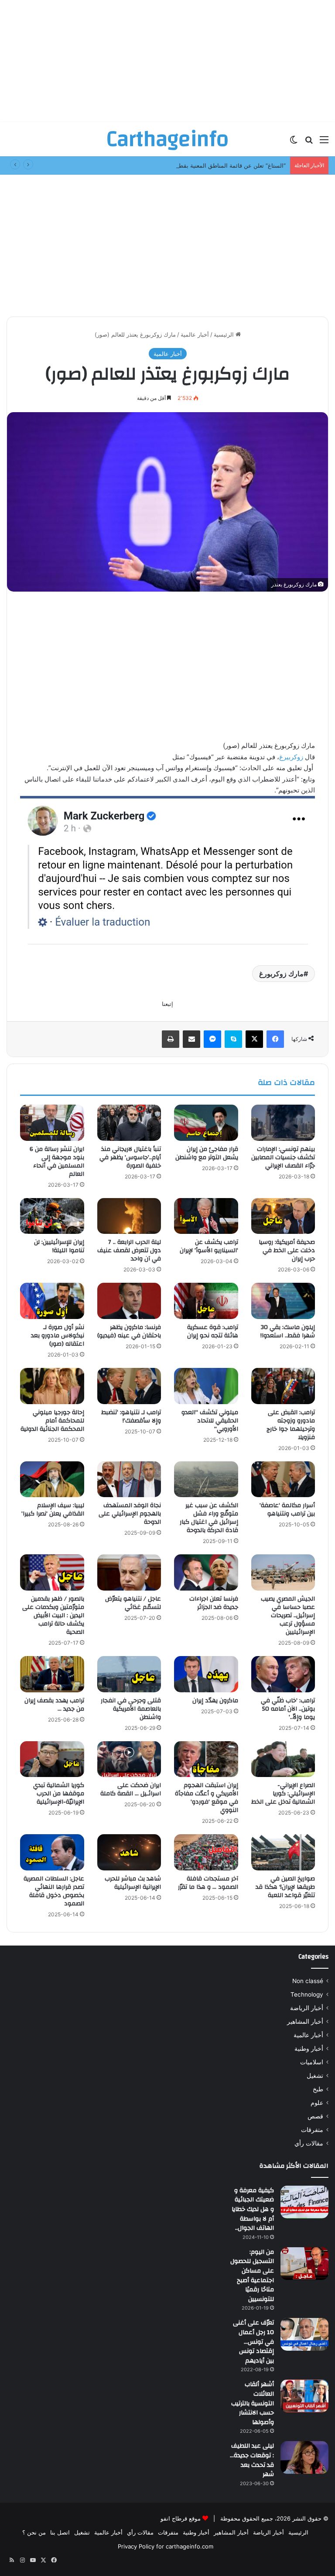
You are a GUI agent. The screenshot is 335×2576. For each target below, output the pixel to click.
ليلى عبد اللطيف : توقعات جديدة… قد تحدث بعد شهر (252, 2460)
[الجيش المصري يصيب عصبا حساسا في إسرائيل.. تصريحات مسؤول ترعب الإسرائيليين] (283, 1572)
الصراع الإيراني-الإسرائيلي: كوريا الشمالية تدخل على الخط (283, 1794)
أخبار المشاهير (305, 2022)
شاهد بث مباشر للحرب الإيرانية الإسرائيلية (133, 1883)
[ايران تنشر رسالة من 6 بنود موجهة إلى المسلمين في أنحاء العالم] (52, 1123)
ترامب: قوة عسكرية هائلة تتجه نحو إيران (213, 1331)
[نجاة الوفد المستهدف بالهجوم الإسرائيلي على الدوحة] (129, 1479)
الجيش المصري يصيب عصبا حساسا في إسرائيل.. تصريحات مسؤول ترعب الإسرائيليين (288, 1615)
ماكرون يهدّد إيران (215, 1701)
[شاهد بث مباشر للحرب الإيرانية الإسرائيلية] (129, 1852)
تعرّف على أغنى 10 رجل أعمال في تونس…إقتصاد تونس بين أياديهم (253, 2342)
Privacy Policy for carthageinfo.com (166, 2546)
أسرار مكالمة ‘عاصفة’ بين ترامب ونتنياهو (287, 1510)
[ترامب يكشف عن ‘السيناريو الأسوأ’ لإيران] (206, 1216)
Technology (307, 1994)
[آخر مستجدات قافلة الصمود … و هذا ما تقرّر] (206, 1852)
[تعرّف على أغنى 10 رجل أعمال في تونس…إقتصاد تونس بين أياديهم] (304, 2334)
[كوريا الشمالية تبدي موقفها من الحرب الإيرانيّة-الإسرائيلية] (52, 1759)
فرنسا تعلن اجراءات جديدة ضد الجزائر (214, 1603)
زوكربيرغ (291, 757)
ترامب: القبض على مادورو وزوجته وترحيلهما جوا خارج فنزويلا (291, 1425)
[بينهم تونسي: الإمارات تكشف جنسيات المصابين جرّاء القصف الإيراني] (283, 1123)
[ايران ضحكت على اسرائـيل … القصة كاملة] (129, 1759)
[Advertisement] (167, 61)
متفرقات (312, 2130)
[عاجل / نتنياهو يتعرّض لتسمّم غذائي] (129, 1572)
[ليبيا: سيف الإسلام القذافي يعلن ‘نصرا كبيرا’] (52, 1479)
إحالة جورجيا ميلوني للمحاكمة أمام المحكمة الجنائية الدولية (52, 1421)
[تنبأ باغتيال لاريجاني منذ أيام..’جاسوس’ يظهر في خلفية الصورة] (129, 1123)
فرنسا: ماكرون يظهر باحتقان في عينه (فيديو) (129, 1331)
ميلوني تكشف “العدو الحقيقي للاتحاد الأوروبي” (210, 1421)
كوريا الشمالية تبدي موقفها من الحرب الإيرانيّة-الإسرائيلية (59, 1794)
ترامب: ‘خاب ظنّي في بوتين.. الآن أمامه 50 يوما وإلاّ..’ (288, 1709)
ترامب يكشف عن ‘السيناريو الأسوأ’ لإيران (209, 1246)
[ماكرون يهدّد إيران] (206, 1674)
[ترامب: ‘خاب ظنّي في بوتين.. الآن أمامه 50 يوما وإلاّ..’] (283, 1674)
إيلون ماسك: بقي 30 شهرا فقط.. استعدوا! (288, 1331)
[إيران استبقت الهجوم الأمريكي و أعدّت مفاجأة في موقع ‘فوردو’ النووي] (206, 1759)
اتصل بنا (60, 2532)
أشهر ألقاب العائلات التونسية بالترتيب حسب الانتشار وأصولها (253, 2403)
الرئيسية (225, 334)
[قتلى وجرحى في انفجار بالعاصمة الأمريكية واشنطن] (129, 1674)
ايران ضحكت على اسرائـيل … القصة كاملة (131, 1789)
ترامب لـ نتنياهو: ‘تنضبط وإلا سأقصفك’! (131, 1417)
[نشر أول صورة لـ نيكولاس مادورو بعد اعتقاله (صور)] (52, 1301)
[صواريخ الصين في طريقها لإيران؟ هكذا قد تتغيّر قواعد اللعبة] (283, 1852)
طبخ (318, 2089)
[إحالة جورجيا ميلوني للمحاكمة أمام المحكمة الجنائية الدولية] (52, 1386)
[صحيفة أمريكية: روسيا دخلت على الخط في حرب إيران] (283, 1216)
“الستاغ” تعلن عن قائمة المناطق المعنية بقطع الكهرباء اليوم (214, 165)
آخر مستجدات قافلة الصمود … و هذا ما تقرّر (208, 1883)
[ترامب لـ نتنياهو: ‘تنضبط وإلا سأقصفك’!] (129, 1386)
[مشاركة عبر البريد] (191, 1039)
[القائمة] (324, 143)
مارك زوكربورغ (281, 974)
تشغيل (315, 2076)
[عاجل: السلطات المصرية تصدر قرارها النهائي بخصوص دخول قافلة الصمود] (52, 1852)
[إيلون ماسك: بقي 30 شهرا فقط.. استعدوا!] (283, 1301)
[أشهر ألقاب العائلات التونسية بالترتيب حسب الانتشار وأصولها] (304, 2396)
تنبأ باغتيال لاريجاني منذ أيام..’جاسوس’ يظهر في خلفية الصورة (130, 1157)
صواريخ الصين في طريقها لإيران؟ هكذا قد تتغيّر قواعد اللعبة (285, 1887)
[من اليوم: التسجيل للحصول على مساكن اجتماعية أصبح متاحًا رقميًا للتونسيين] (304, 2264)
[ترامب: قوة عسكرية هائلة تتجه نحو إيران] (206, 1301)
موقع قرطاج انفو (181, 2518)
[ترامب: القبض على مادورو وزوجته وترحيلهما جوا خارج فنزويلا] (283, 1386)
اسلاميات (312, 2062)
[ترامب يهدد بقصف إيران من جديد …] (52, 1674)
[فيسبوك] (275, 1039)
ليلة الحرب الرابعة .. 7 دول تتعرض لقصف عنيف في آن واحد (129, 1250)
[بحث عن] (309, 143)
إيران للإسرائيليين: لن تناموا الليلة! (59, 1246)
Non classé (308, 1981)
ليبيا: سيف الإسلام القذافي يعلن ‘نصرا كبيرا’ (53, 1510)
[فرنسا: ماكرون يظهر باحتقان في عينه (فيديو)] (129, 1301)
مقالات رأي (309, 2143)
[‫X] (254, 1039)
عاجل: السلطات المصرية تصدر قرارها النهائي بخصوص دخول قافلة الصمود (54, 1891)
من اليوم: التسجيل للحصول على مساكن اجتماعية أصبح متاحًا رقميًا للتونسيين (252, 2276)
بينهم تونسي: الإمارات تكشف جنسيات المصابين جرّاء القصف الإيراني (283, 1157)
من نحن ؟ (34, 2532)
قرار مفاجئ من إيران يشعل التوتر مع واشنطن (207, 1153)
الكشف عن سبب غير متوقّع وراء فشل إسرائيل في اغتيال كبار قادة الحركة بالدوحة (209, 1518)
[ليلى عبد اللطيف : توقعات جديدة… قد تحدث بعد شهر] (304, 2457)
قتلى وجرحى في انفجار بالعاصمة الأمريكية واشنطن (131, 1709)
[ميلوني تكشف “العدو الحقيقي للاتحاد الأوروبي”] (206, 1386)
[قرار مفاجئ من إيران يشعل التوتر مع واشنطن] (206, 1123)
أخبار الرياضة (307, 2008)
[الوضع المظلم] (294, 143)
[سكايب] (233, 1039)
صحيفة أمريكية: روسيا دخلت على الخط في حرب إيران (287, 1250)
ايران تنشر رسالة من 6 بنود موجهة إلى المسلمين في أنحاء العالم (57, 1162)
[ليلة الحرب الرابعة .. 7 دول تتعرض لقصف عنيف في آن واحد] (129, 1216)
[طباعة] (171, 1039)
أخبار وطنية (309, 2049)
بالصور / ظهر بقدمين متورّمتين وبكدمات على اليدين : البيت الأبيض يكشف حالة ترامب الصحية (53, 1615)
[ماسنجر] (212, 1039)
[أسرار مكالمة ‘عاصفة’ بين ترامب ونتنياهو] (283, 1479)
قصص (315, 2116)
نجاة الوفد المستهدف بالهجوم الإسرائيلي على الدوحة (130, 1514)
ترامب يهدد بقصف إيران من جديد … (54, 1705)
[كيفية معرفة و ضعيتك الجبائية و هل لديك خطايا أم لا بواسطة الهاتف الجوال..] (304, 2202)
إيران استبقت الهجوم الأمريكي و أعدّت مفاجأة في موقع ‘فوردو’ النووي (207, 1798)
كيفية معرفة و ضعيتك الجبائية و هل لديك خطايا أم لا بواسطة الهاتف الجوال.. (253, 2209)
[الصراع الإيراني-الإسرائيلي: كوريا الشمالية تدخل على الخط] (283, 1759)
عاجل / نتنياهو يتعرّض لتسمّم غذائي (133, 1603)
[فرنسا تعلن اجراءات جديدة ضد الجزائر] (206, 1572)
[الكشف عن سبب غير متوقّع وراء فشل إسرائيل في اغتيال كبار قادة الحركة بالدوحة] (206, 1479)
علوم (317, 2103)
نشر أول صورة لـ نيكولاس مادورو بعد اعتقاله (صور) (58, 1336)
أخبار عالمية (195, 334)
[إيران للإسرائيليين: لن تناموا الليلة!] (52, 1216)
